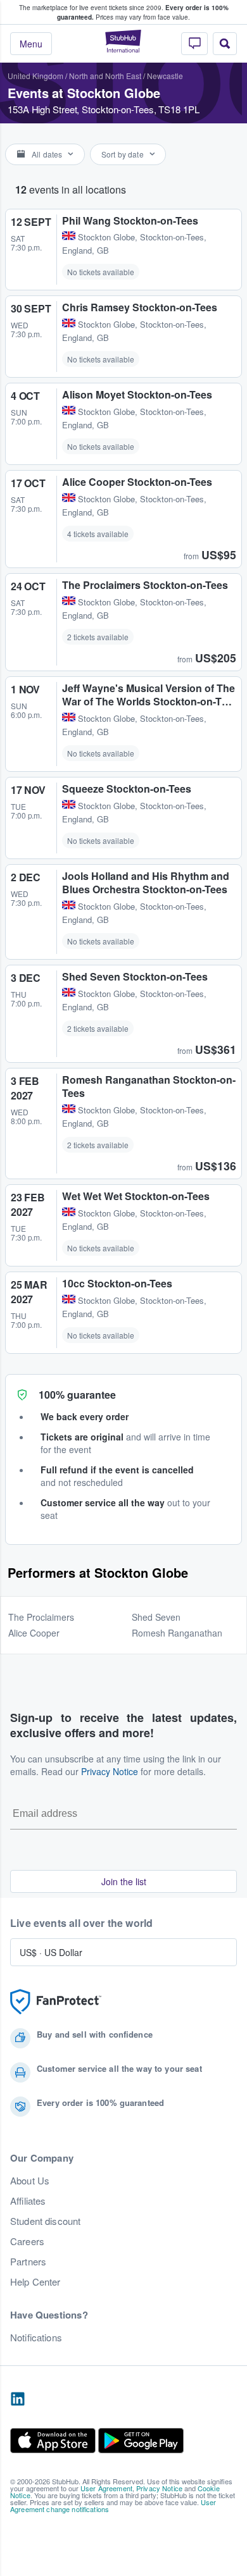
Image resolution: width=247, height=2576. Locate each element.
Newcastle (165, 76)
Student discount (45, 2221)
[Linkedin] (18, 2400)
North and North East (105, 76)
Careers (27, 2241)
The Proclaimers (41, 1617)
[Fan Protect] (56, 2002)
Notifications (36, 2338)
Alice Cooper (34, 1633)
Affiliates (28, 2201)
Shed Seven (156, 1617)
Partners (28, 2262)
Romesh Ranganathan (177, 1633)
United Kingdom (35, 76)
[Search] (225, 44)
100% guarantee (77, 1395)
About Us (30, 2181)
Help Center (35, 2282)
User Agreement (106, 2488)
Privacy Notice (110, 1771)
